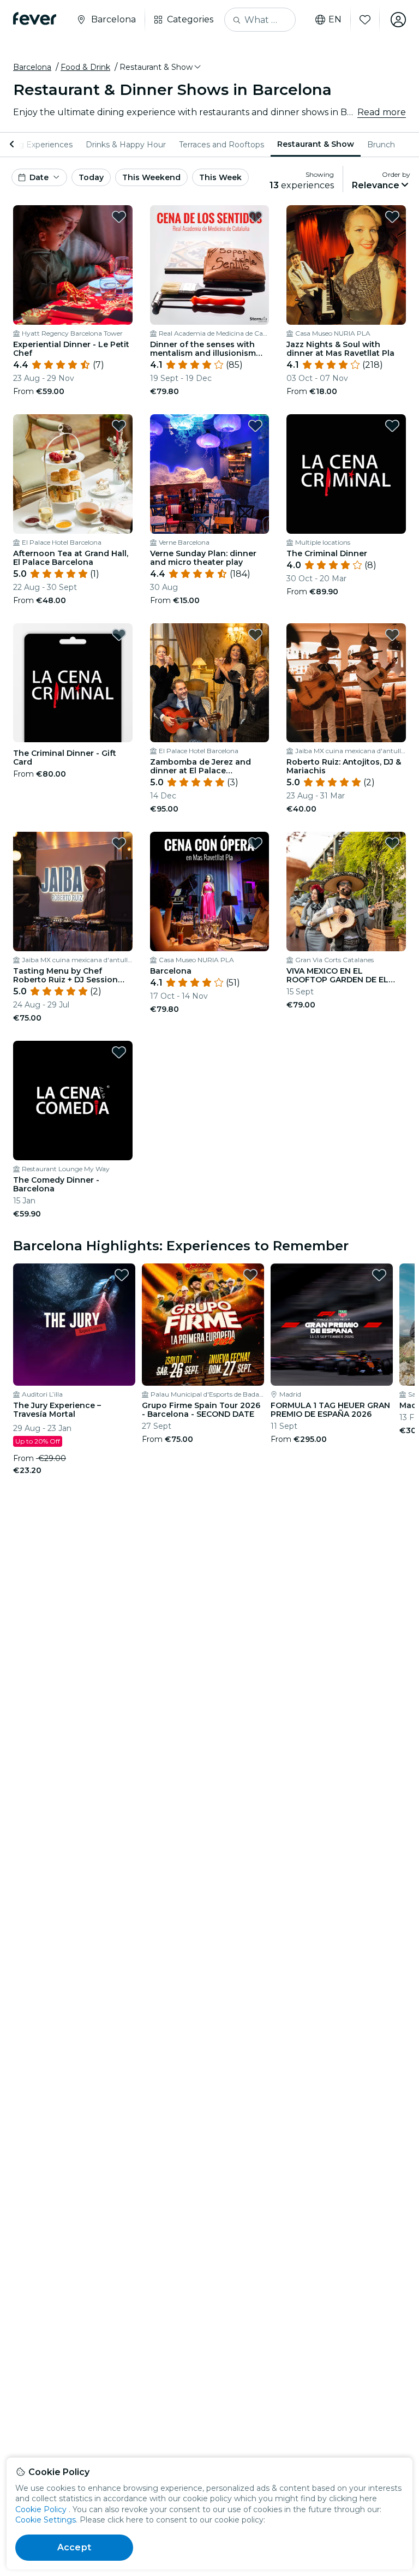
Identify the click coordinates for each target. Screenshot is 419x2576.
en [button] (335, 20)
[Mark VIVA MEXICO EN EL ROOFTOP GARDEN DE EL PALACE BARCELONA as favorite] (392, 843)
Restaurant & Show (316, 144)
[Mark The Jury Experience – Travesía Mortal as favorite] (122, 1275)
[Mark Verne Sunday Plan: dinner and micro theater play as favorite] (255, 426)
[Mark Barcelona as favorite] (255, 843)
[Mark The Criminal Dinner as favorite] (392, 426)
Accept (74, 2547)
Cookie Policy (41, 2509)
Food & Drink (85, 67)
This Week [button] (220, 177)
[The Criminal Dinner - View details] (346, 474)
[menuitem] (126, 145)
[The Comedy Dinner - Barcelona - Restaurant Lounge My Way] (73, 1101)
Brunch (381, 145)
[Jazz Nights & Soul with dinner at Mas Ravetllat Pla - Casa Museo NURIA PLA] (346, 265)
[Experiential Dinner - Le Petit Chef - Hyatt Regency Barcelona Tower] (73, 265)
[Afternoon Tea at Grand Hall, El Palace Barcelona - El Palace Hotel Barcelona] (73, 474)
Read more (382, 112)
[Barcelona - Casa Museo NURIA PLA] (210, 892)
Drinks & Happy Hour (126, 145)
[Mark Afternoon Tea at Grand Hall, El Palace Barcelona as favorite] (119, 426)
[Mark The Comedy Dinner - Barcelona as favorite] (119, 1052)
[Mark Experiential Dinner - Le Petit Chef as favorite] (119, 217)
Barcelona (32, 67)
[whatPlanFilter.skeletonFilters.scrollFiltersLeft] (13, 145)
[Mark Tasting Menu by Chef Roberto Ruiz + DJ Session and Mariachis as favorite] (119, 843)
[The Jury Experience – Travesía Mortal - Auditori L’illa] (74, 1325)
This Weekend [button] (151, 177)
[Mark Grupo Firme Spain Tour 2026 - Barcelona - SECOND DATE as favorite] (250, 1275)
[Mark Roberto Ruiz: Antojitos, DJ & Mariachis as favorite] (392, 635)
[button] (161, 67)
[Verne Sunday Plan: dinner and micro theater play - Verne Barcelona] (210, 474)
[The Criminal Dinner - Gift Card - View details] (73, 683)
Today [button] (91, 177)
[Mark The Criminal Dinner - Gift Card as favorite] (119, 635)
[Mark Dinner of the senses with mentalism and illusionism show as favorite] (255, 217)
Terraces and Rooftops (222, 145)
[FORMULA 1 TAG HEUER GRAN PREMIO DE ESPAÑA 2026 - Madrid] (332, 1325)
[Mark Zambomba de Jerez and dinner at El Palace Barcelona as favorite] (255, 635)
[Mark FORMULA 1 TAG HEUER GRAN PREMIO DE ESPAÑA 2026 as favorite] (379, 1275)
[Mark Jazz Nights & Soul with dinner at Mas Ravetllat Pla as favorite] (392, 217)
